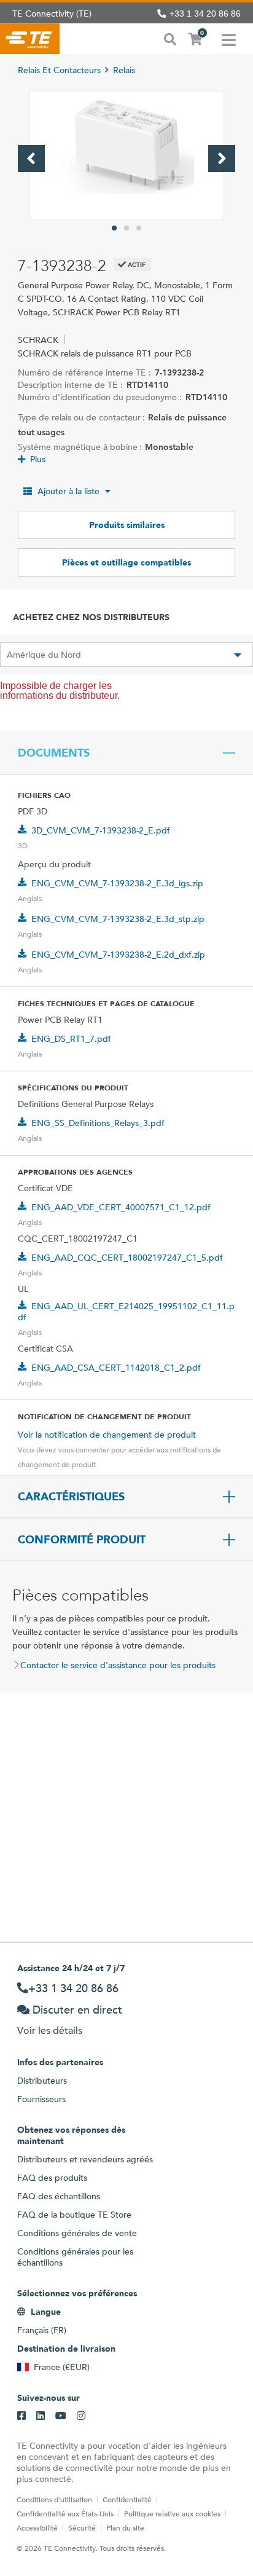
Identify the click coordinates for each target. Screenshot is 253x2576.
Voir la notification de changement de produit (107, 1435)
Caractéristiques (71, 1497)
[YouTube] (61, 2416)
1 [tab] (114, 228)
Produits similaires (127, 525)
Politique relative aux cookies (172, 2513)
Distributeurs (42, 2081)
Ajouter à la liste (68, 491)
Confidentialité (127, 2499)
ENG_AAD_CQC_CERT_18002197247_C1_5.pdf (127, 1258)
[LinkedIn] (41, 2416)
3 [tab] (139, 228)
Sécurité (82, 2527)
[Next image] (222, 159)
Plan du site (125, 2527)
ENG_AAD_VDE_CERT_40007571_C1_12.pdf (121, 1207)
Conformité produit (82, 1540)
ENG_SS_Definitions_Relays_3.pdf (98, 1123)
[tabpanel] (127, 156)
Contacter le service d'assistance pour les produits (118, 1665)
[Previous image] (31, 159)
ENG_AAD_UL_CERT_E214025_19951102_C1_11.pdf (126, 1312)
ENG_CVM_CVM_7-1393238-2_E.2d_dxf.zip (118, 955)
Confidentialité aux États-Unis (65, 2513)
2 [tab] (126, 228)
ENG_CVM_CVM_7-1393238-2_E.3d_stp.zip (118, 919)
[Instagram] (81, 2416)
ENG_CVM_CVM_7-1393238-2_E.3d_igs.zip (117, 883)
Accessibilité (37, 2527)
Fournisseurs (41, 2099)
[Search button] (170, 38)
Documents (54, 753)
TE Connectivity (30, 39)
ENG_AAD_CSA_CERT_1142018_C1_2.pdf (116, 1368)
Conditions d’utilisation (54, 2499)
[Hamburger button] (229, 39)
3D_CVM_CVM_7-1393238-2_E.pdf (101, 830)
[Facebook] (21, 2416)
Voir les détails (50, 2030)
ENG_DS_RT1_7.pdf (71, 1039)
